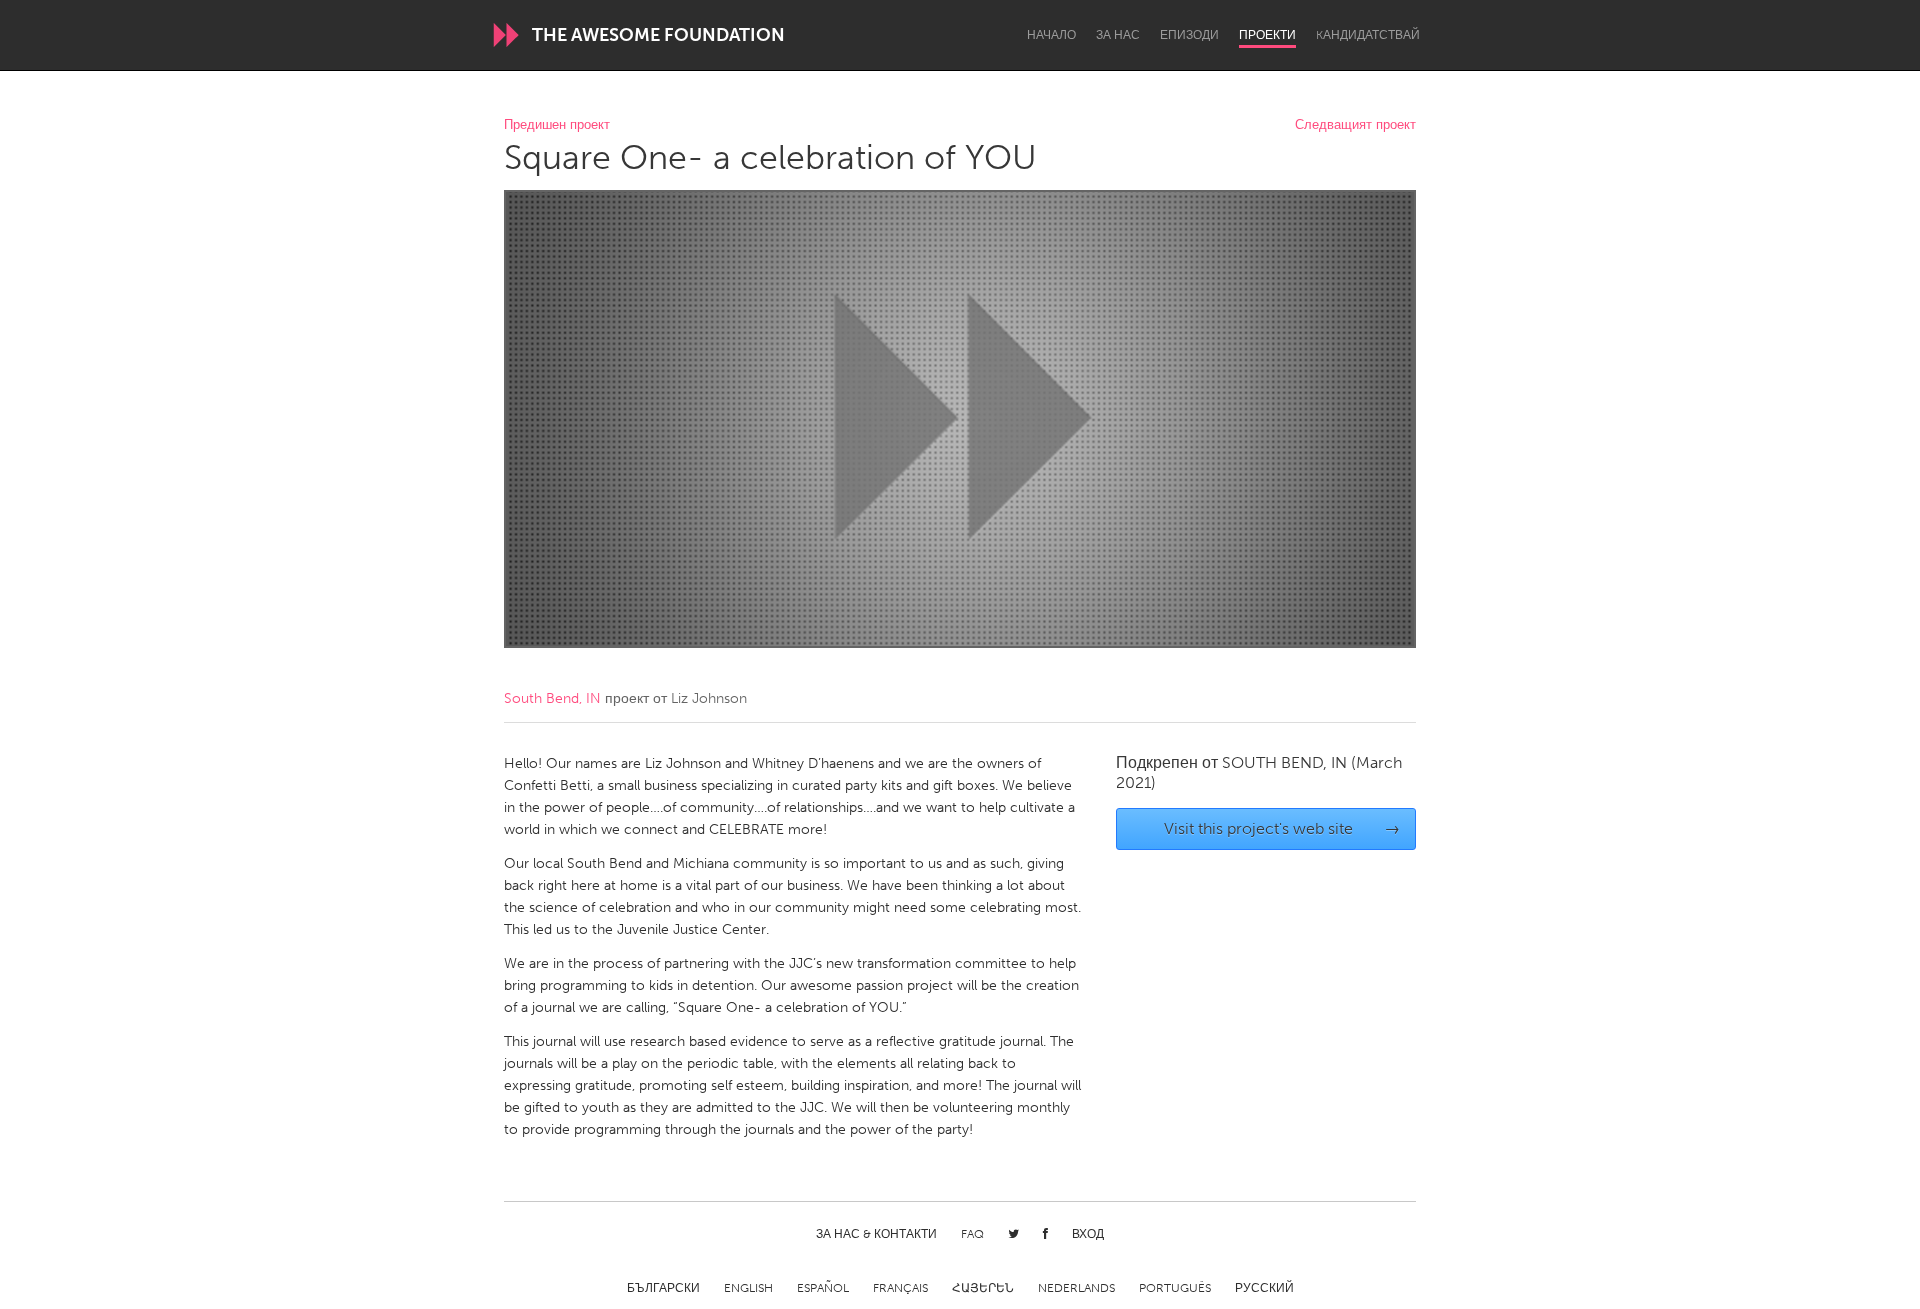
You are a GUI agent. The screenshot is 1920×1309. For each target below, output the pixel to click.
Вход (1088, 1234)
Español (823, 1288)
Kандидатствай (1368, 35)
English (748, 1288)
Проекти (1267, 35)
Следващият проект (1355, 125)
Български (663, 1288)
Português (1175, 1288)
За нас (1118, 35)
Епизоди (1189, 35)
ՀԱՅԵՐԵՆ (983, 1288)
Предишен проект (557, 125)
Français (900, 1288)
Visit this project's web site (1282, 828)
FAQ (972, 1234)
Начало (1051, 35)
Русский (1264, 1288)
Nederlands (1076, 1288)
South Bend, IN (552, 698)
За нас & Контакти (876, 1234)
